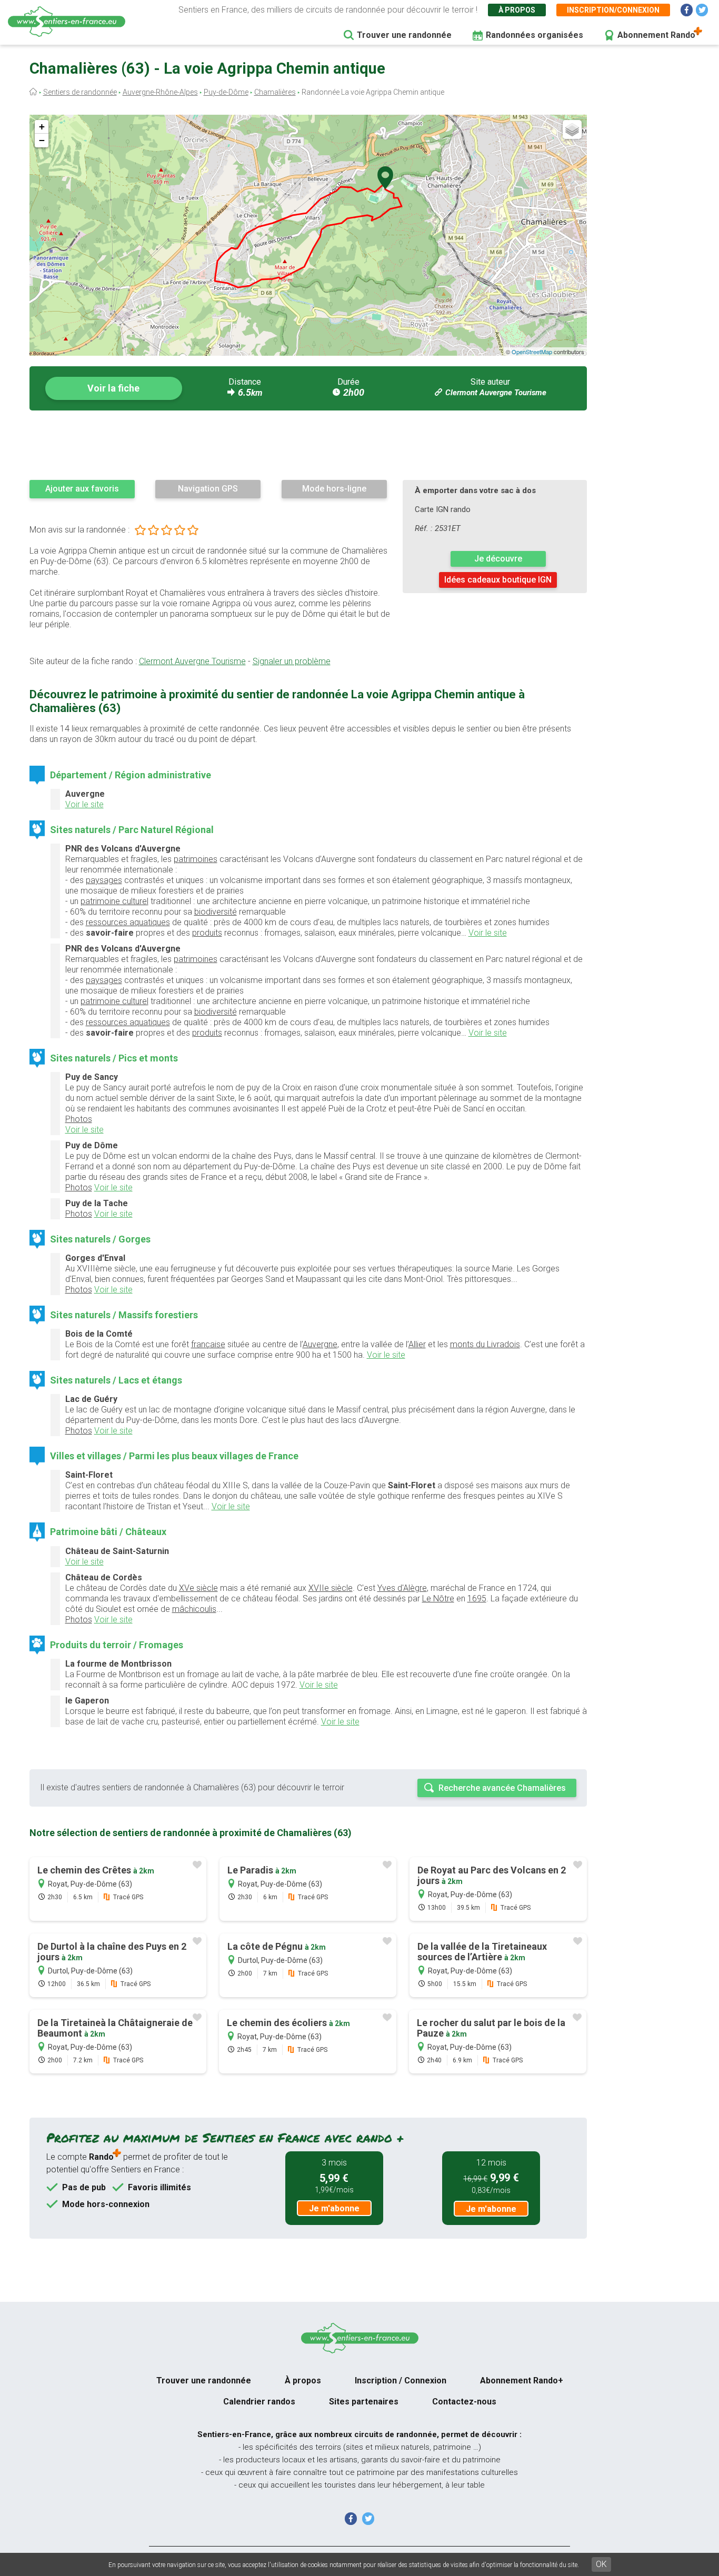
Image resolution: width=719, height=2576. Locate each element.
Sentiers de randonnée (80, 92)
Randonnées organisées (535, 35)
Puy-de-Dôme (226, 92)
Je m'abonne (334, 2208)
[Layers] (572, 129)
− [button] (42, 140)
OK (601, 2564)
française (208, 1344)
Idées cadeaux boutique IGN (498, 580)
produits (207, 933)
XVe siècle (198, 1588)
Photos (79, 1119)
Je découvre (498, 559)
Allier (417, 1344)
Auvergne (320, 1344)
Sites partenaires (364, 2402)
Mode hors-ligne (334, 489)
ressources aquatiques (128, 922)
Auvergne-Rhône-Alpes (160, 92)
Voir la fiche (113, 388)
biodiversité (216, 912)
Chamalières (275, 92)
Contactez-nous (464, 2402)
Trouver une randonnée (404, 35)
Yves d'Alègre (402, 1588)
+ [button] (42, 127)
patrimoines (196, 859)
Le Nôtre (438, 1598)
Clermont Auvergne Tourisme (496, 393)
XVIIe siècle (331, 1588)
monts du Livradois (485, 1344)
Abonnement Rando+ (522, 2380)
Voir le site (84, 804)
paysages (104, 880)
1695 (477, 1598)
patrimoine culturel (114, 901)
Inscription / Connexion (401, 2380)
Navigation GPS (208, 489)
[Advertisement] (308, 445)
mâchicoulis (194, 1609)
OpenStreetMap (532, 352)
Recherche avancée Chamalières (502, 1788)
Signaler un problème (292, 661)
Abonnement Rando (656, 35)
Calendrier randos (259, 2402)
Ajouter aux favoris (82, 489)
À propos (517, 10)
